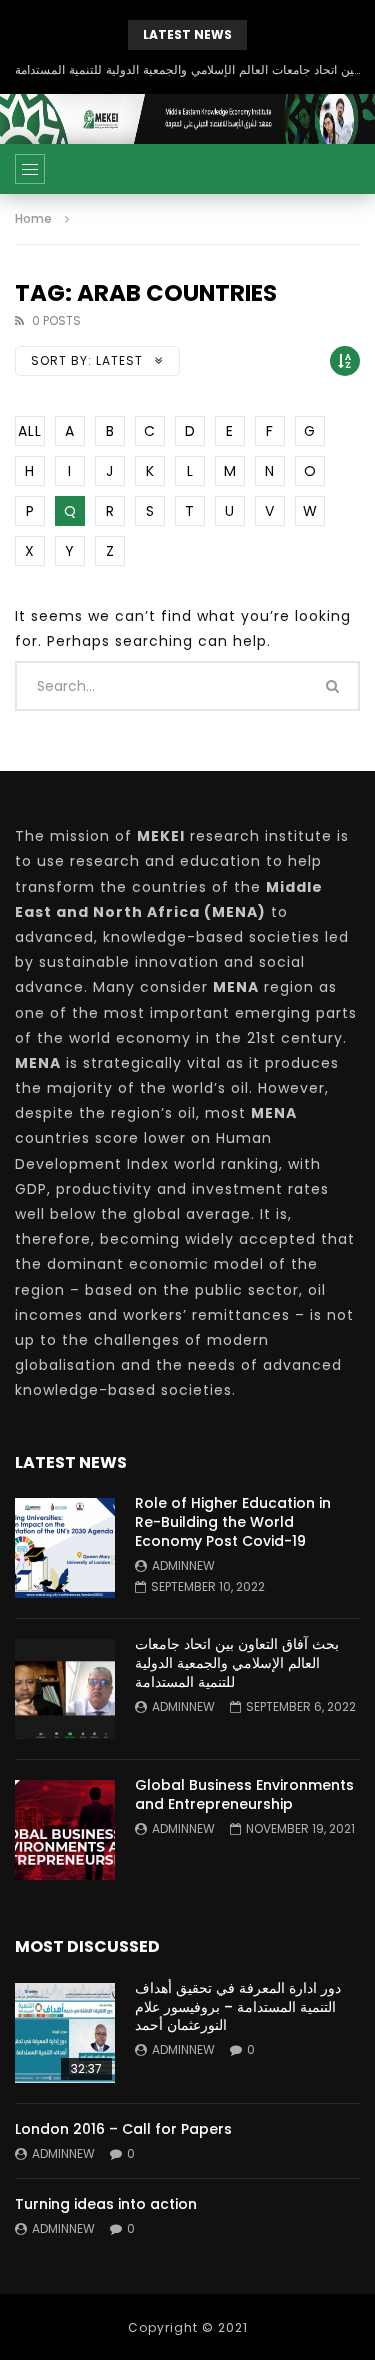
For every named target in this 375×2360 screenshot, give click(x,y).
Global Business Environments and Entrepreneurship (244, 1794)
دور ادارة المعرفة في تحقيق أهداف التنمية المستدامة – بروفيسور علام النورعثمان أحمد (238, 2007)
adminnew (183, 1565)
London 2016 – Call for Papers (123, 2129)
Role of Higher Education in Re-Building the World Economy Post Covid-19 (233, 1522)
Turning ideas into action (106, 2204)
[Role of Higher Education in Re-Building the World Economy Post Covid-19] (65, 1548)
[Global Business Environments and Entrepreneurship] (65, 1830)
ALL (30, 431)
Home (33, 218)
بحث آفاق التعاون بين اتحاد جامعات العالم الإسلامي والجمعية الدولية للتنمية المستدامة (187, 69)
